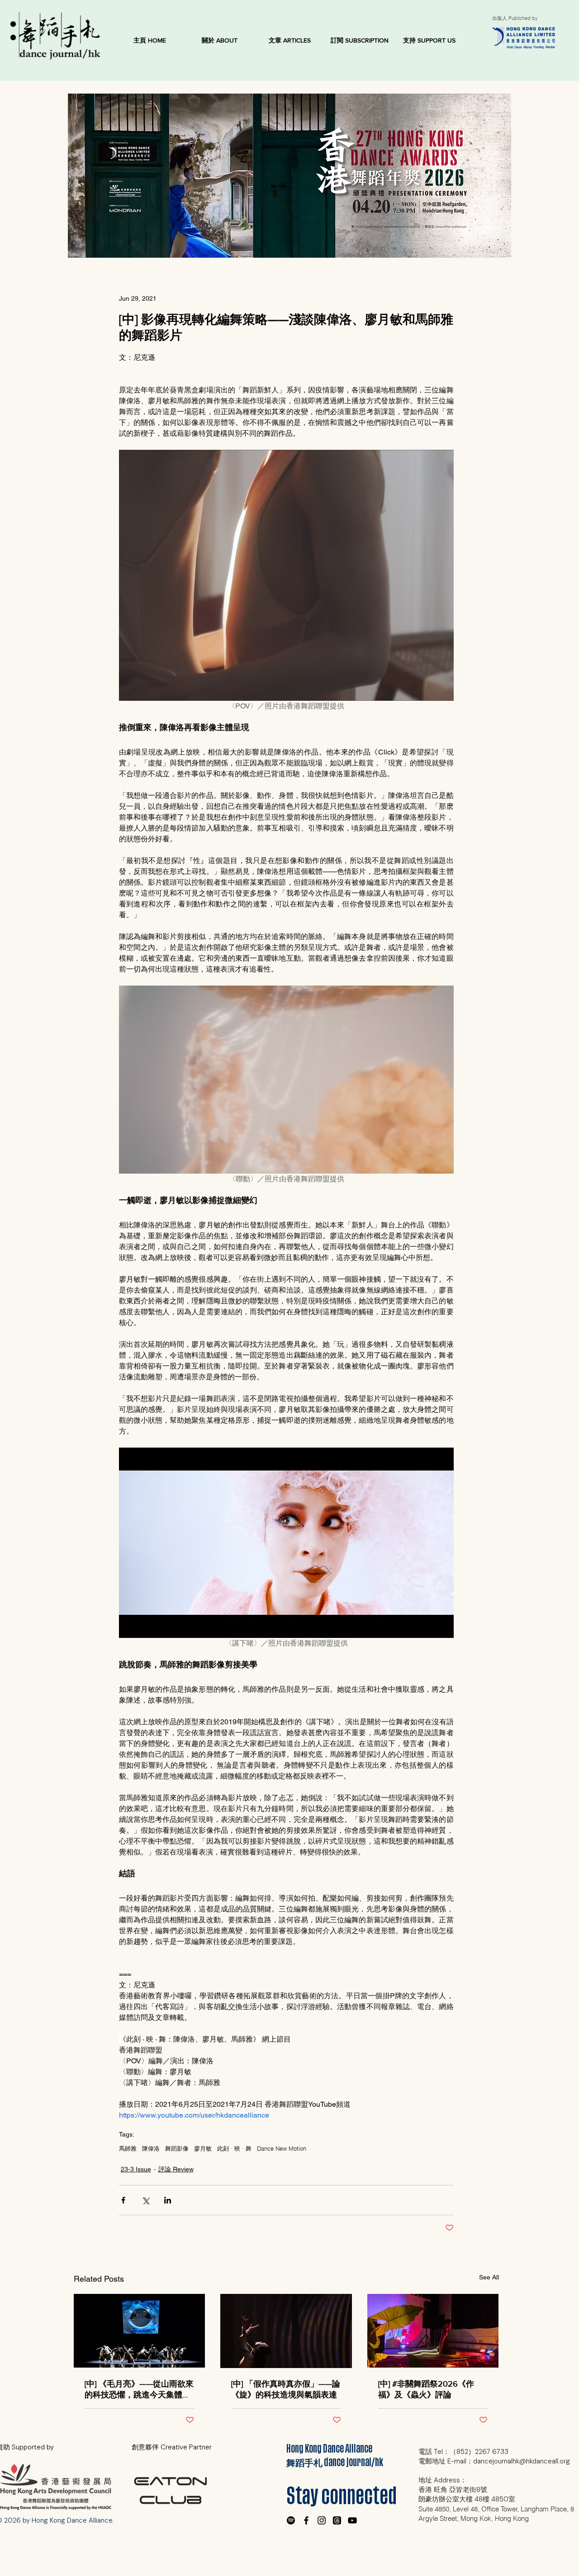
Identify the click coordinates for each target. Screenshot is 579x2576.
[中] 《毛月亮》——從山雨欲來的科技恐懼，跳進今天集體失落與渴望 (139, 2390)
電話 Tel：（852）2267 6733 (463, 2452)
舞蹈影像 (177, 2148)
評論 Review (176, 2169)
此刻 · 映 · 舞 (234, 2148)
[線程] (337, 2520)
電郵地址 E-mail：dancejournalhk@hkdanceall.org (494, 2461)
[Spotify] (291, 2520)
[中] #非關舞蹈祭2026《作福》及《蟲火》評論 (426, 2389)
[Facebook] (306, 2520)
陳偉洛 (151, 2148)
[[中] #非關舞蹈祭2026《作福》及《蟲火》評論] (433, 2331)
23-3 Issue (136, 2169)
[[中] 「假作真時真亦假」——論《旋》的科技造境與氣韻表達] (286, 2331)
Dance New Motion (282, 2148)
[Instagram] (322, 2520)
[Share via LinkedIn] (168, 2200)
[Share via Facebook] (123, 2200)
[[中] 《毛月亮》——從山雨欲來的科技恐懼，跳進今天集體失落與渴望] (140, 2331)
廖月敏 (203, 2148)
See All (489, 2277)
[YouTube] (352, 2520)
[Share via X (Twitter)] (145, 2200)
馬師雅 (128, 2148)
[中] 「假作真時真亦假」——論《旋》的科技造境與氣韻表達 (286, 2389)
